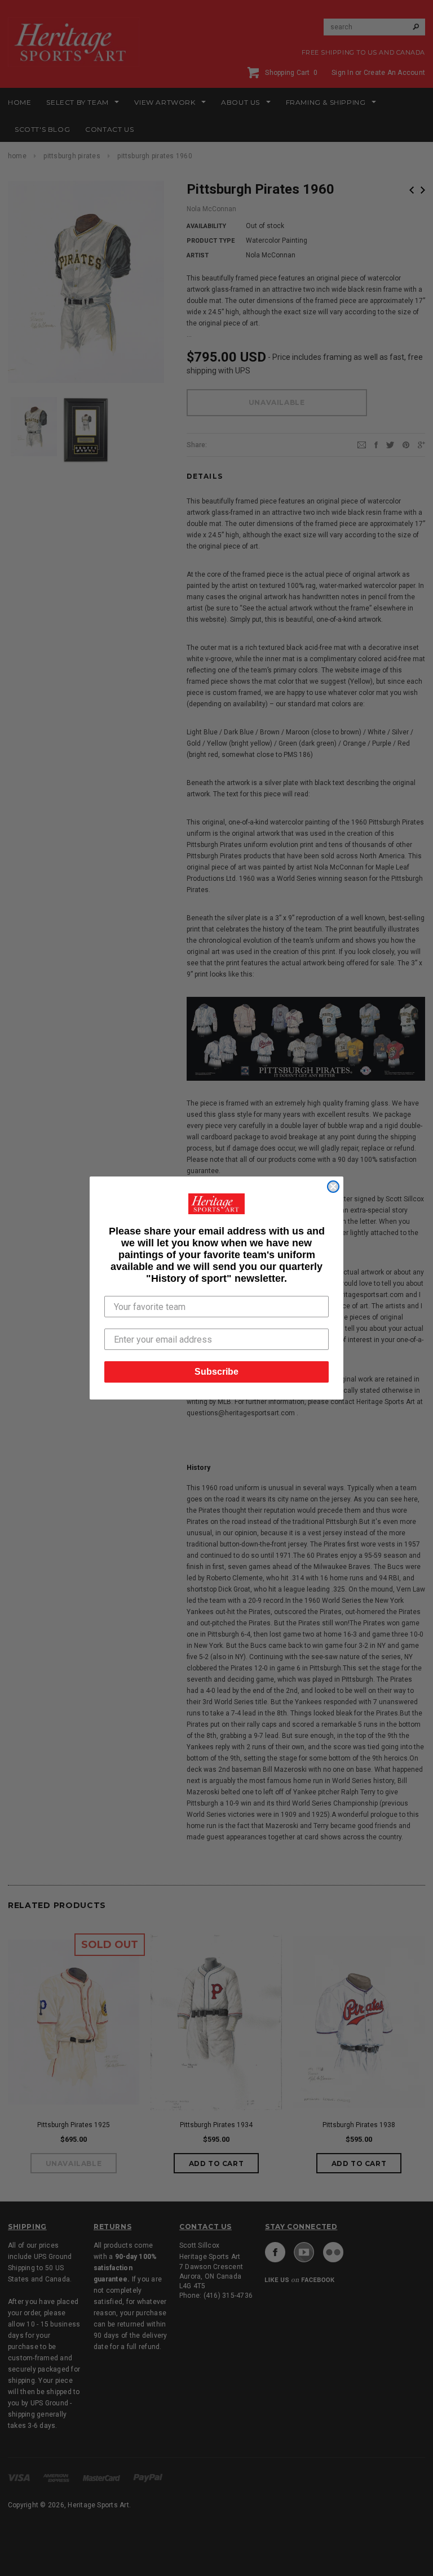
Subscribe (216, 1372)
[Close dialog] (333, 1187)
